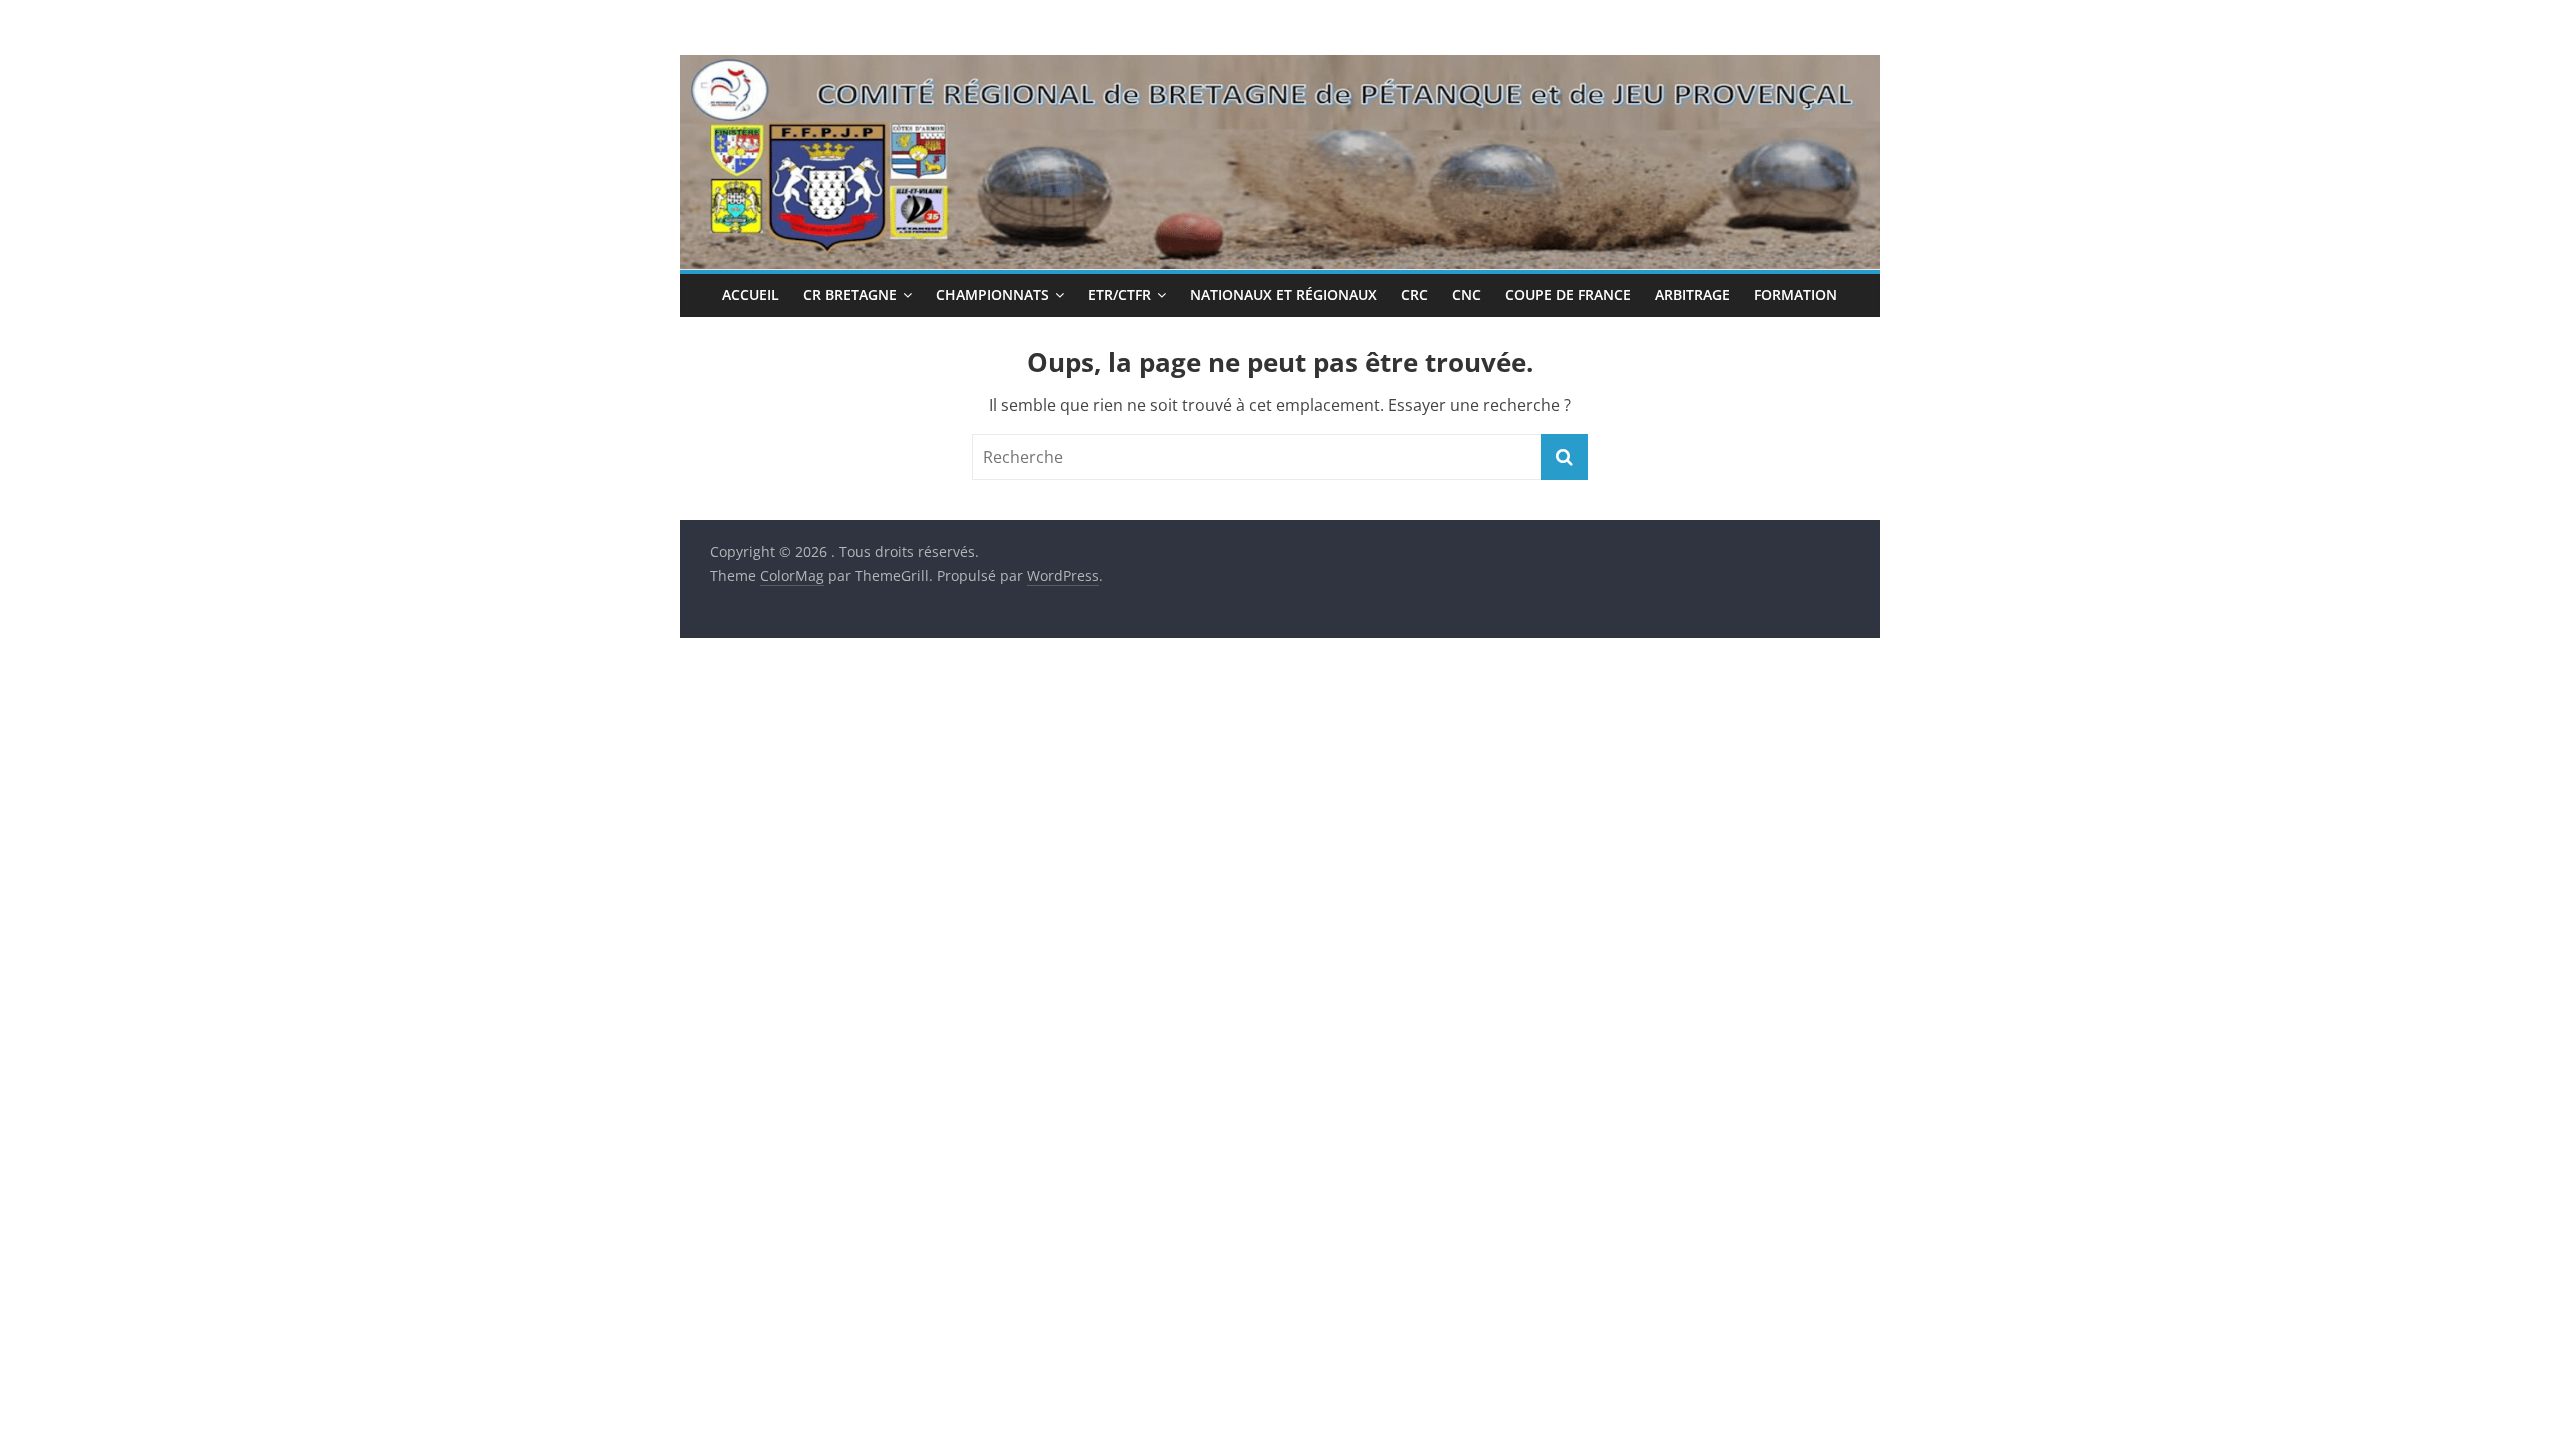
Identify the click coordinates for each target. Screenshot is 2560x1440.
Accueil (750, 294)
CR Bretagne (850, 294)
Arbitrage (1692, 294)
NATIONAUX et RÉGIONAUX (1283, 294)
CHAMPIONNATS (992, 294)
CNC (1466, 294)
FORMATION (1795, 294)
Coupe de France (1568, 294)
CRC (1414, 294)
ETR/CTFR (1119, 294)
